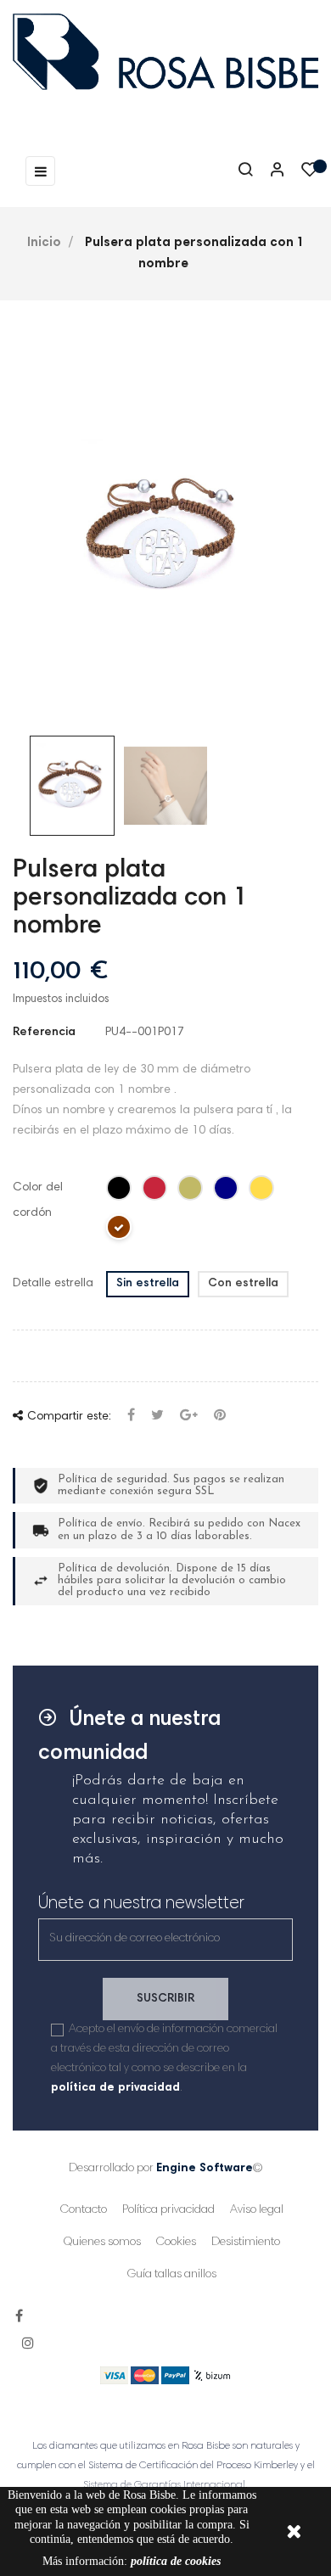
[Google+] (189, 1417)
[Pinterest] (220, 1417)
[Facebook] (19, 2317)
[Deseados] (310, 174)
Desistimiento (246, 2243)
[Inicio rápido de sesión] (270, 171)
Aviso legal (257, 2210)
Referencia (44, 1033)
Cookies (176, 2243)
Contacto (84, 2210)
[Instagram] (28, 2344)
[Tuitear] (157, 1417)
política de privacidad (115, 2088)
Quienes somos (102, 2243)
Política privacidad (168, 2210)
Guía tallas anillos (172, 2275)
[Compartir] (131, 1417)
